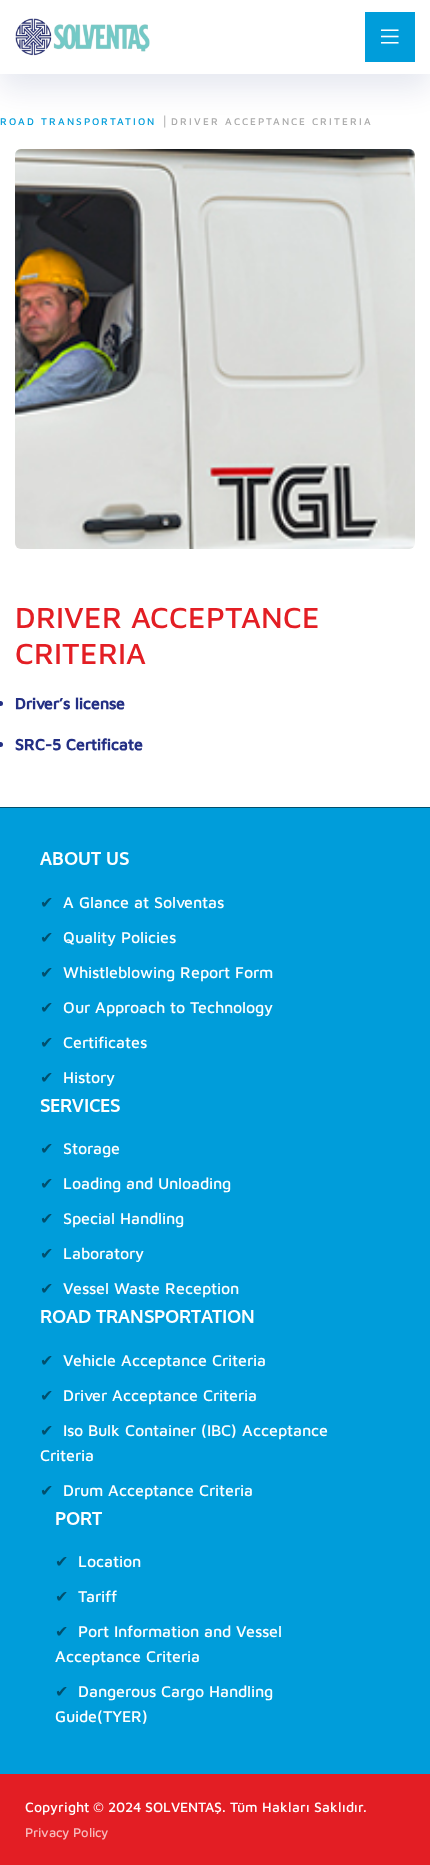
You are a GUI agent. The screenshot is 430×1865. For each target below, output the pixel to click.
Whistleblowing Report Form (168, 972)
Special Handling (123, 1218)
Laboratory (103, 1253)
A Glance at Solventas (143, 902)
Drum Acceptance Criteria (158, 1490)
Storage (91, 1148)
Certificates (105, 1042)
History (89, 1077)
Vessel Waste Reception (151, 1288)
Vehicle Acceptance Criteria (164, 1360)
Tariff (97, 1596)
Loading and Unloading (147, 1183)
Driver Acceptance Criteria (160, 1395)
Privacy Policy (66, 1832)
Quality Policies (119, 937)
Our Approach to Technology (168, 1007)
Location (109, 1561)
